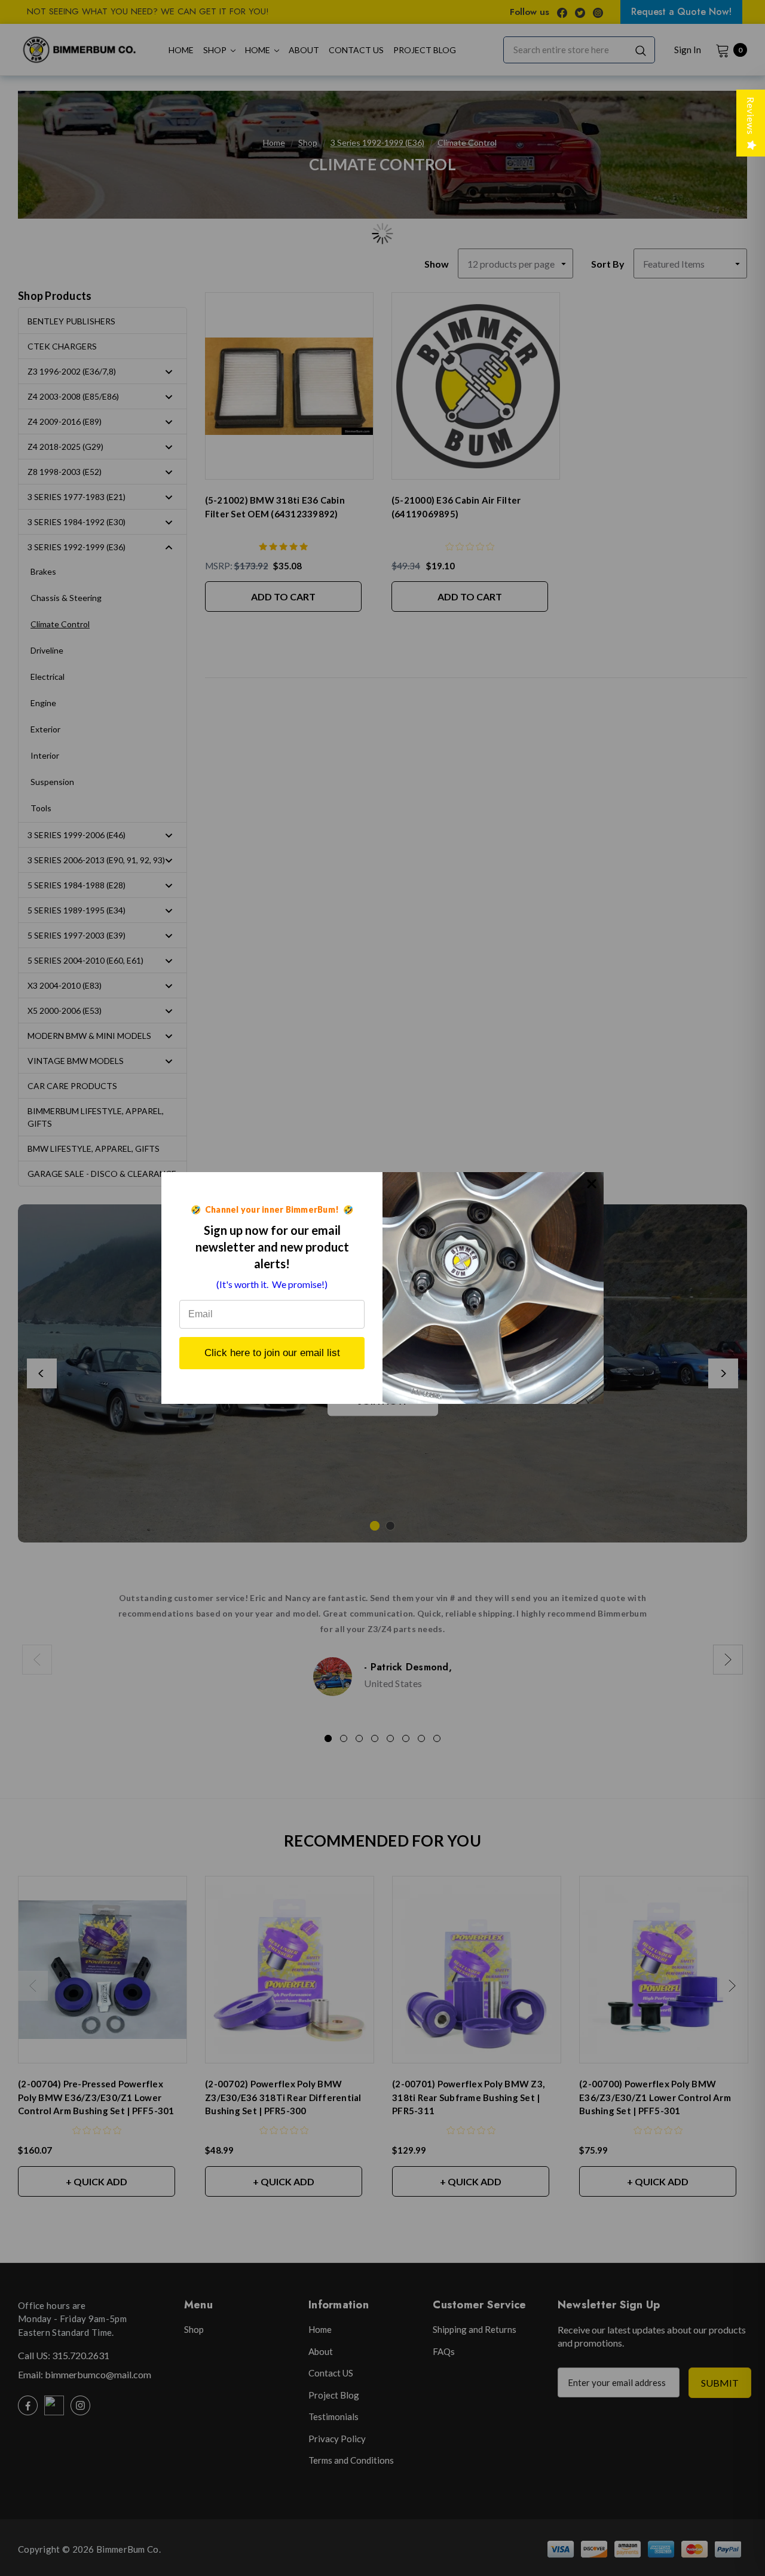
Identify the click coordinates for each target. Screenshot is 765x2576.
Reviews (751, 116)
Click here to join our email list (272, 1353)
